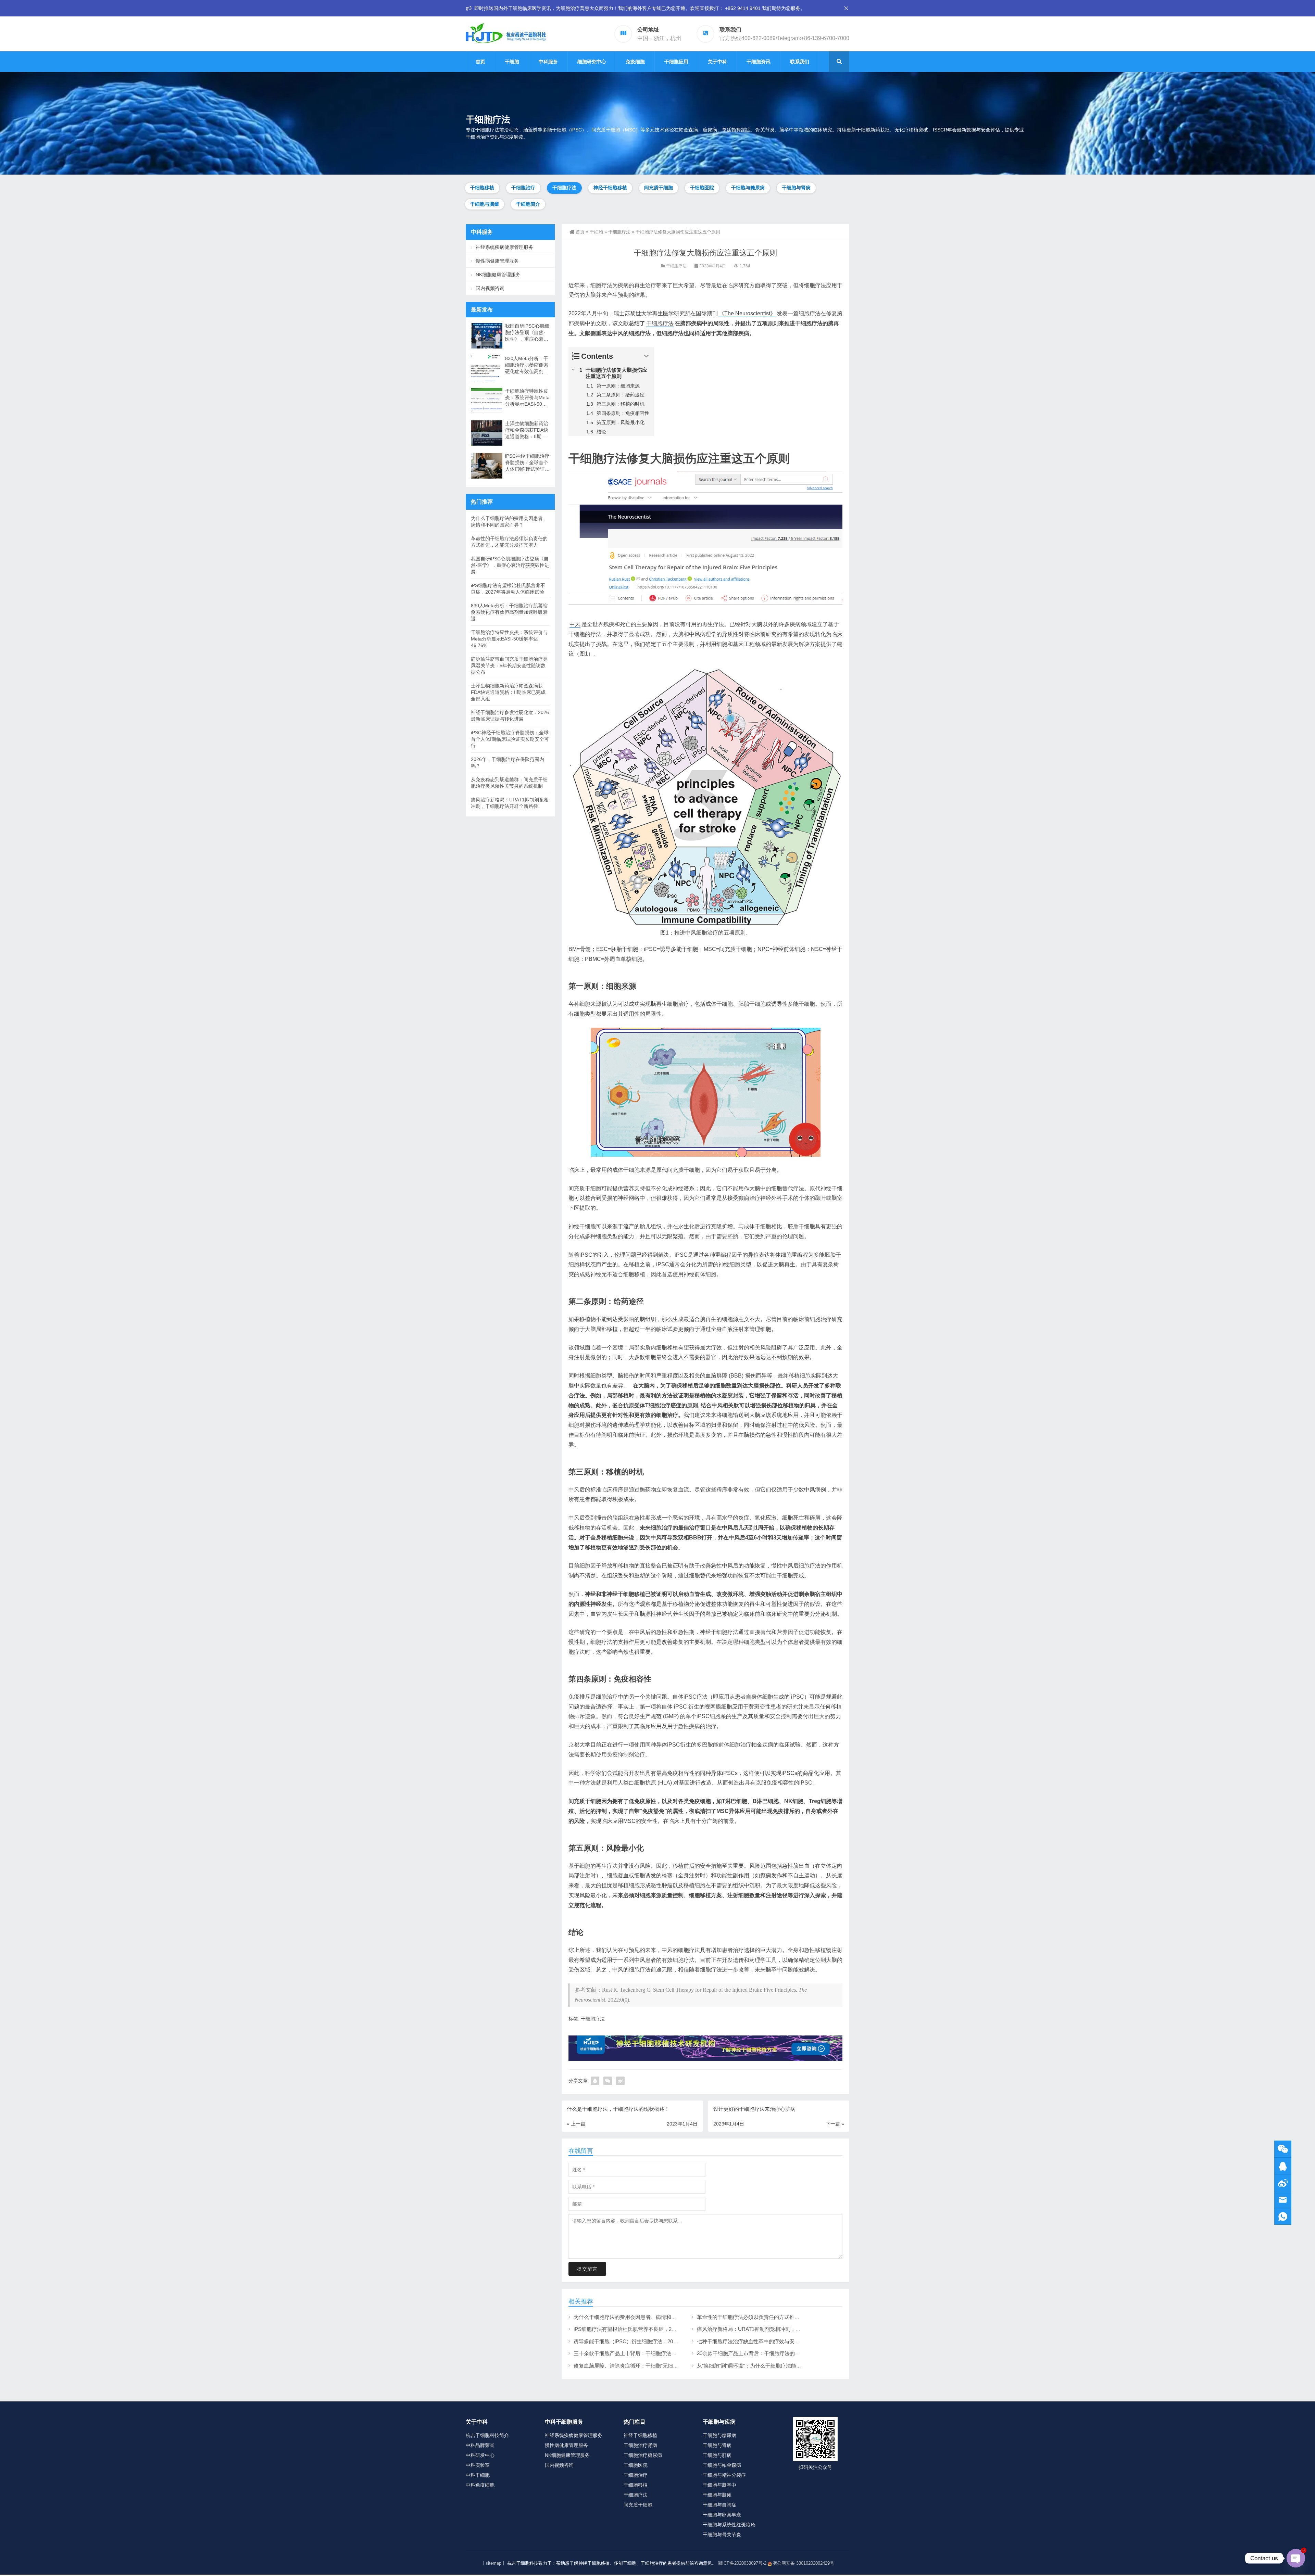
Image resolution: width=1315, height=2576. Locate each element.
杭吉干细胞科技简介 (487, 2435)
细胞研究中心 (592, 62)
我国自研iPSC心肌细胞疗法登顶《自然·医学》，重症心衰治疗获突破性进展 (527, 333)
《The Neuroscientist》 (747, 313)
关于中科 (717, 62)
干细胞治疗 (523, 188)
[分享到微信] (608, 2081)
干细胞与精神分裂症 (724, 2475)
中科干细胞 (478, 2475)
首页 (480, 62)
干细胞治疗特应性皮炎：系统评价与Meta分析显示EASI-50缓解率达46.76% (527, 398)
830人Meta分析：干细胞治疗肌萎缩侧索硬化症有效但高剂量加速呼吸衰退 (527, 365)
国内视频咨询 (490, 288)
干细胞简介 (528, 204)
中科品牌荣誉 (480, 2445)
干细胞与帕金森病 (722, 2465)
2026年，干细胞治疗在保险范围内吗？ (508, 763)
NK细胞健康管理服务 (498, 275)
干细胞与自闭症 (719, 2505)
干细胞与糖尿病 (748, 188)
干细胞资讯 (759, 62)
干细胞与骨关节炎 (722, 2535)
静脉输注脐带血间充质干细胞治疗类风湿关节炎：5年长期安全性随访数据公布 (509, 665)
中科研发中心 (480, 2455)
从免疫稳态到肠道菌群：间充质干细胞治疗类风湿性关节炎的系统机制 (509, 783)
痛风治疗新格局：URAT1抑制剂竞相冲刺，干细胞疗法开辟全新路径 (774, 2329)
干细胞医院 (702, 188)
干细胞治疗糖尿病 (643, 2455)
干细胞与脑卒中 (719, 2485)
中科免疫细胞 (480, 2485)
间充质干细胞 (659, 188)
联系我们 (800, 62)
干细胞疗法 (564, 188)
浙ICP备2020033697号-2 (742, 2563)
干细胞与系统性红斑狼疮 (729, 2525)
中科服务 (548, 62)
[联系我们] (1283, 2166)
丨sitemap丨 (493, 2563)
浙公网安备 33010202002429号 (803, 2563)
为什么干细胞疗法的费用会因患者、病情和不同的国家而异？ (643, 2317)
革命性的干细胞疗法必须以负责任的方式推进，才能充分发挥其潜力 (774, 2317)
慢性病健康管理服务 (497, 261)
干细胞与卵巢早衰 (722, 2515)
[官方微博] (1283, 2183)
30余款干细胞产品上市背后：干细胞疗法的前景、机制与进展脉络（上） (779, 2353)
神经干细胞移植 (610, 188)
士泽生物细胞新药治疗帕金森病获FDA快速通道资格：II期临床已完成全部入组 (527, 430)
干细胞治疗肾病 (640, 2445)
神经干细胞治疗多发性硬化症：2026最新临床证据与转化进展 (510, 716)
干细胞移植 (482, 188)
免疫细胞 (635, 62)
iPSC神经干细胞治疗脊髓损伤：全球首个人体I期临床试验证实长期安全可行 (527, 463)
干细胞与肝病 (717, 2455)
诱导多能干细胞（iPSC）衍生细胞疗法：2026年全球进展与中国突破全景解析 (662, 2341)
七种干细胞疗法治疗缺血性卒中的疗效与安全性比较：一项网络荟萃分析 (779, 2341)
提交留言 (587, 2269)
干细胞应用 (676, 62)
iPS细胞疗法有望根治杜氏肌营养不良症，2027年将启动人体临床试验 (652, 2329)
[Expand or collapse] (646, 356)
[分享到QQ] (595, 2081)
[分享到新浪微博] (620, 2081)
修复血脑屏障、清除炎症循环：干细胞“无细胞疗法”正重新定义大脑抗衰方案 (660, 2366)
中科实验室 (478, 2465)
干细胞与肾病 (796, 188)
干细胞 (512, 62)
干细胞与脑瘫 (485, 204)
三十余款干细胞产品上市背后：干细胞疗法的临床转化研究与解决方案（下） (661, 2353)
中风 (575, 624)
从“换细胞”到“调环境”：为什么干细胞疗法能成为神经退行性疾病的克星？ (780, 2366)
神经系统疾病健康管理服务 (504, 247)
